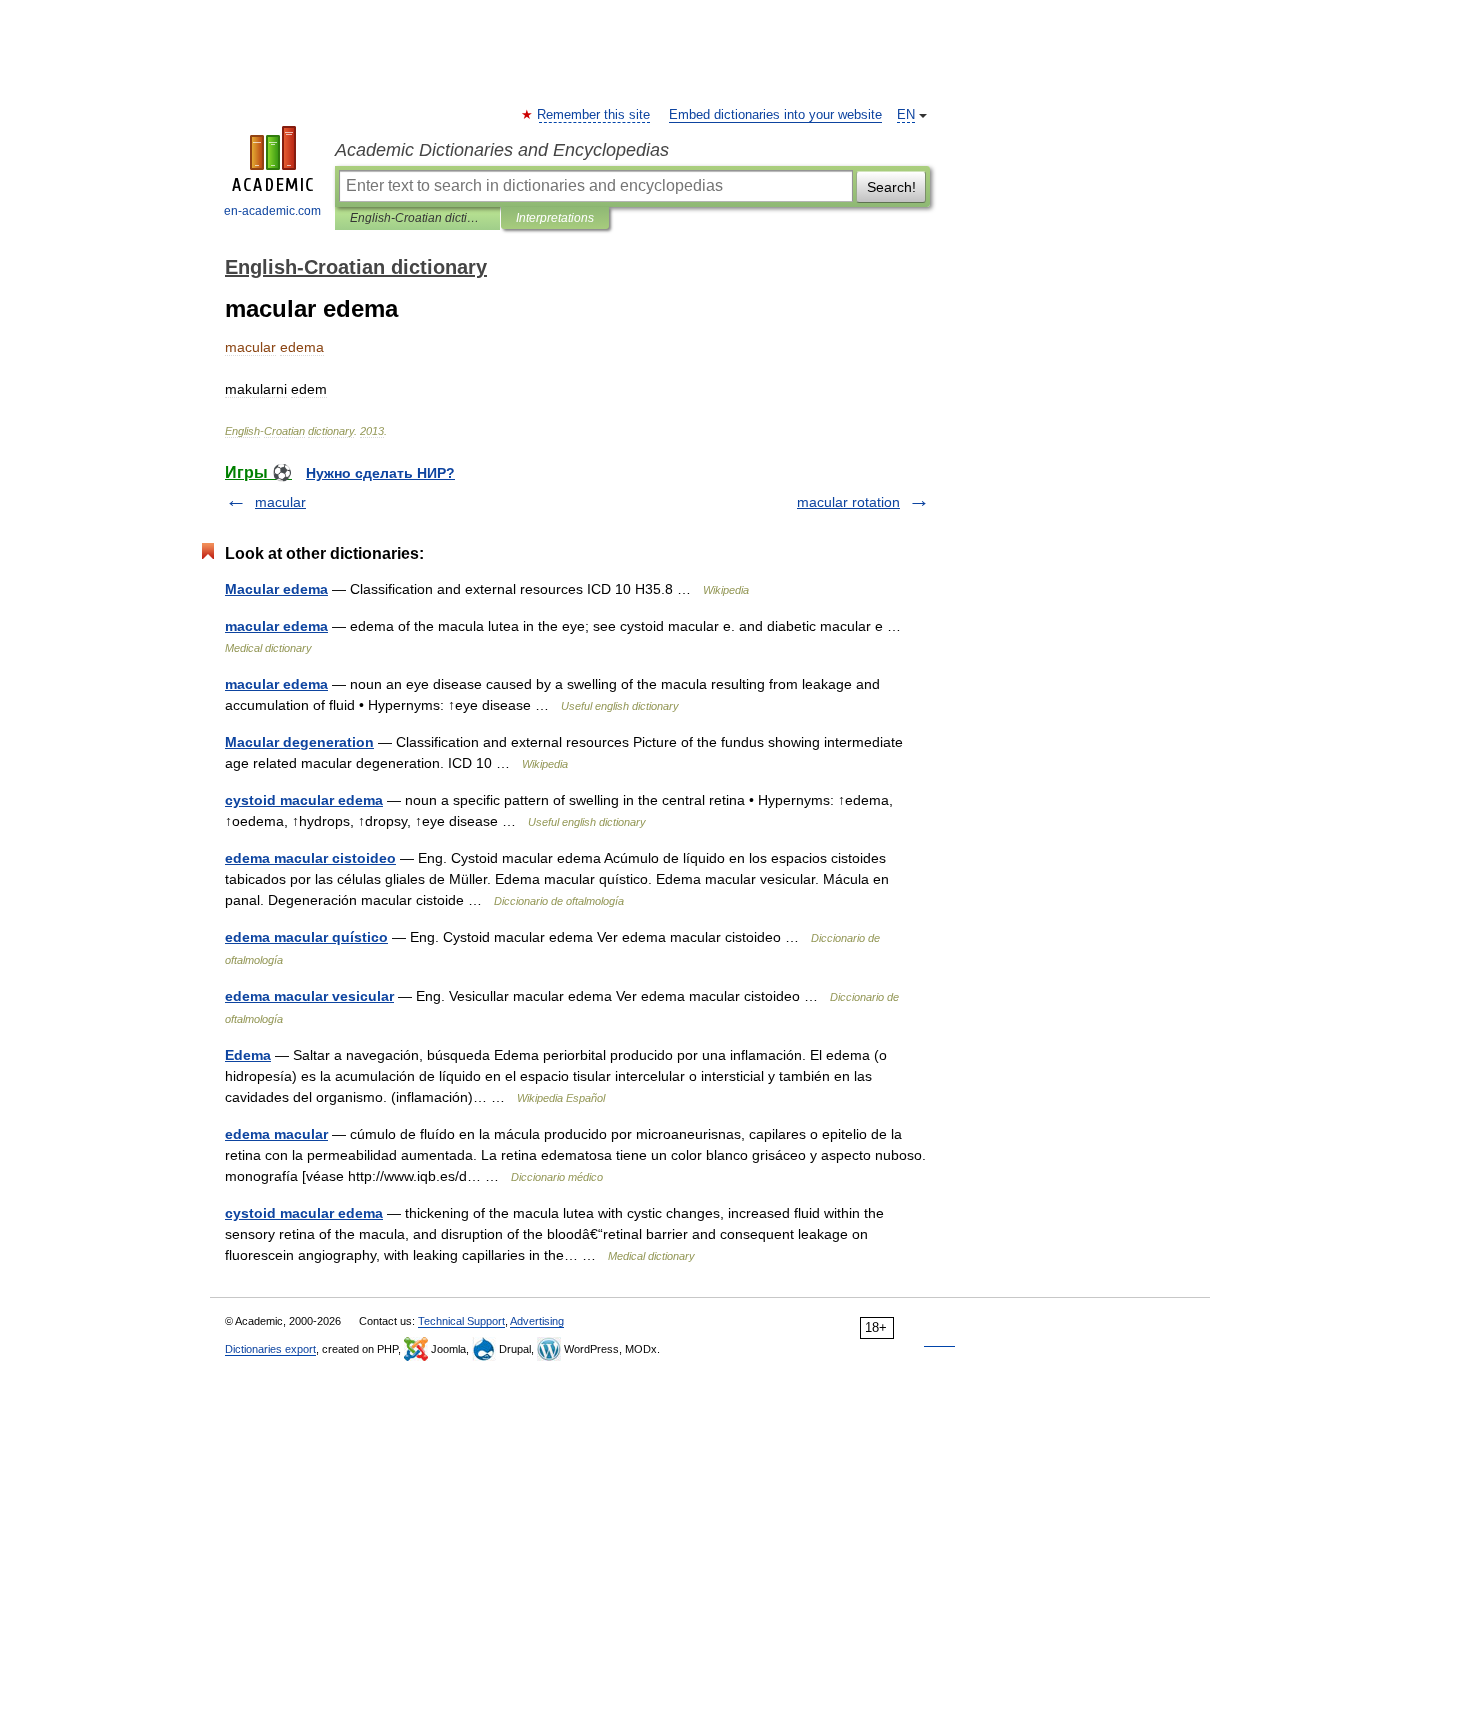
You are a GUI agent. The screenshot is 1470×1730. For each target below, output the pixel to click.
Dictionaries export (270, 1349)
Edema (248, 1055)
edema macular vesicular (309, 996)
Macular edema (276, 589)
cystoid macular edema (304, 800)
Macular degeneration (299, 742)
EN (906, 115)
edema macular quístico (306, 937)
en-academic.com (272, 211)
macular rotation (848, 502)
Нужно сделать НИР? (380, 473)
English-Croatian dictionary (417, 218)
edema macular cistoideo (310, 858)
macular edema (276, 626)
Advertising (537, 1321)
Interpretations (555, 218)
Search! (891, 187)
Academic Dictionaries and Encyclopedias (502, 150)
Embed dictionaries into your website (775, 115)
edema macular (276, 1134)
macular (280, 502)
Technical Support (461, 1321)
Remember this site (594, 115)
